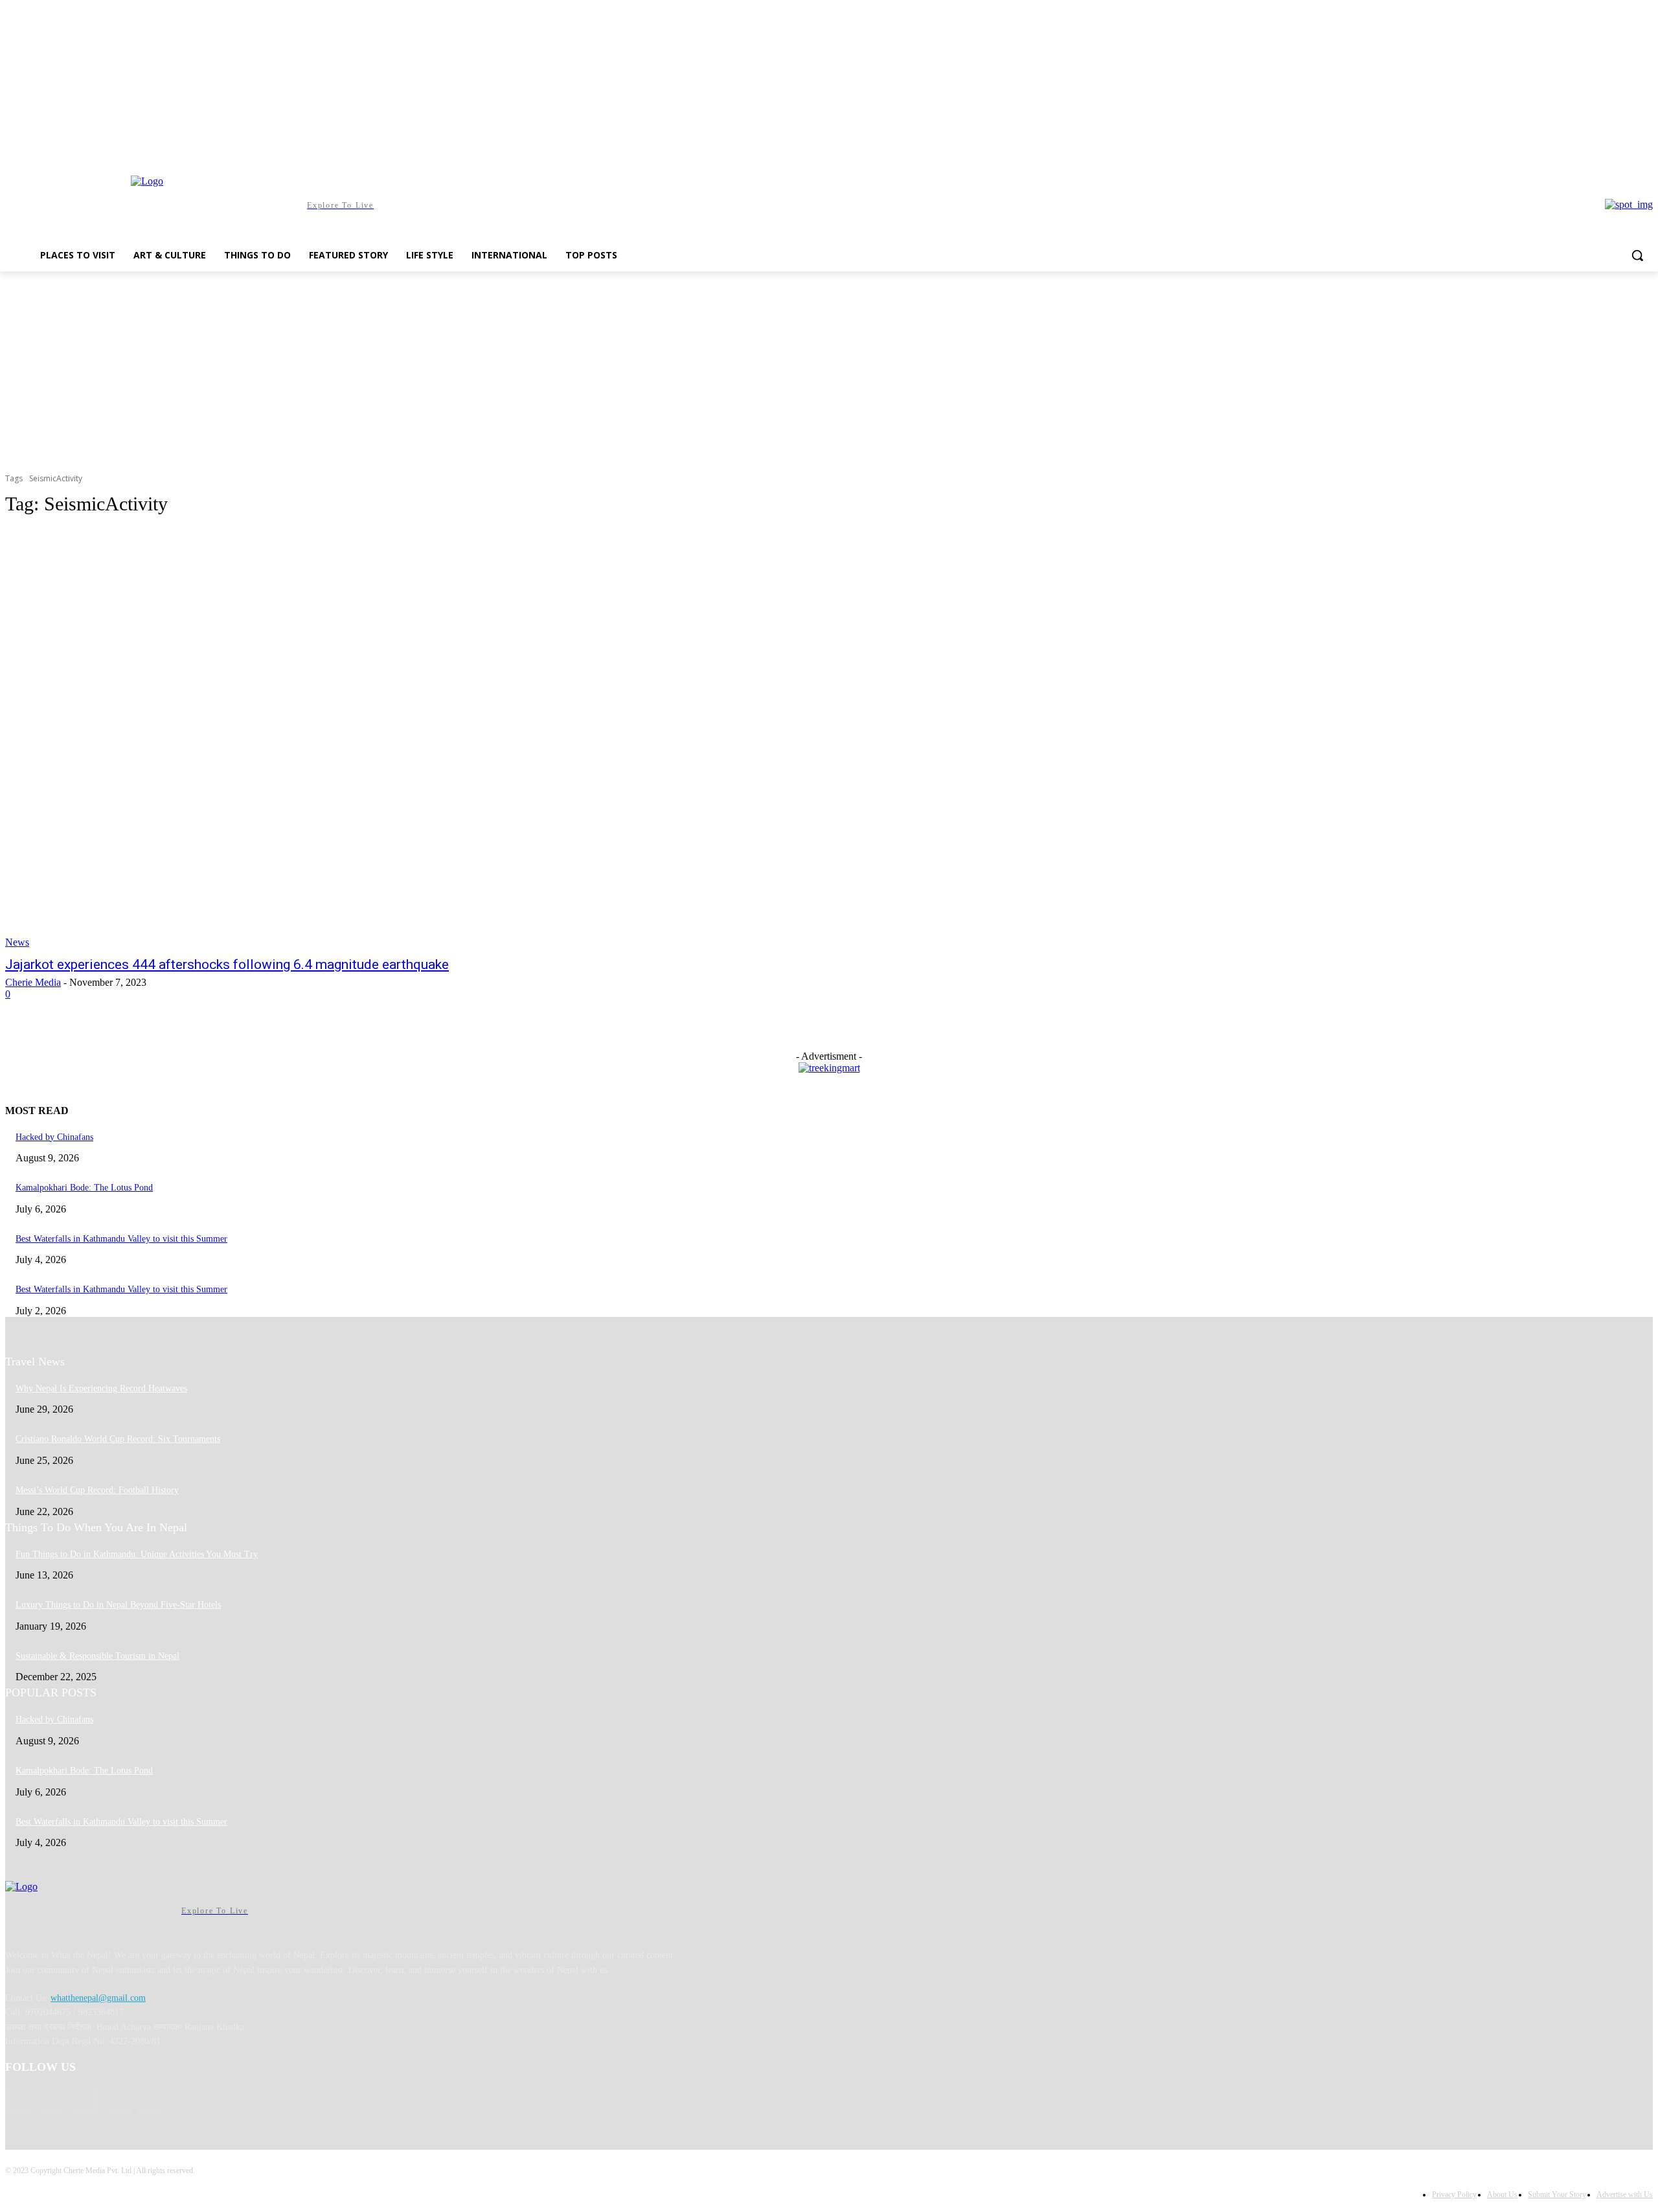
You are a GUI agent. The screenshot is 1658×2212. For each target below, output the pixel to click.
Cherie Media (33, 982)
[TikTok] (1610, 149)
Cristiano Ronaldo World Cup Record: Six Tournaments (118, 1439)
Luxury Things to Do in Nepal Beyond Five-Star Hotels (118, 1605)
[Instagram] (1592, 149)
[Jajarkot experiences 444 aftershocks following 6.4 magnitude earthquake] (425, 738)
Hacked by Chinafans (54, 1137)
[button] (1637, 255)
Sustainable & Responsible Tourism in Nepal (97, 1656)
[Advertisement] (829, 369)
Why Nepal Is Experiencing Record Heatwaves (101, 1388)
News (17, 942)
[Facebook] (1573, 149)
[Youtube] (1645, 149)
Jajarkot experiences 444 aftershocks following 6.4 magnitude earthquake (227, 964)
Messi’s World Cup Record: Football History (97, 1490)
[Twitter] (1627, 149)
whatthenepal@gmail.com (98, 1998)
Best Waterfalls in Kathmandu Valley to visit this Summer (121, 1239)
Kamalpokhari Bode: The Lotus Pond (84, 1188)
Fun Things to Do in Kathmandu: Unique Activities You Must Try (137, 1554)
